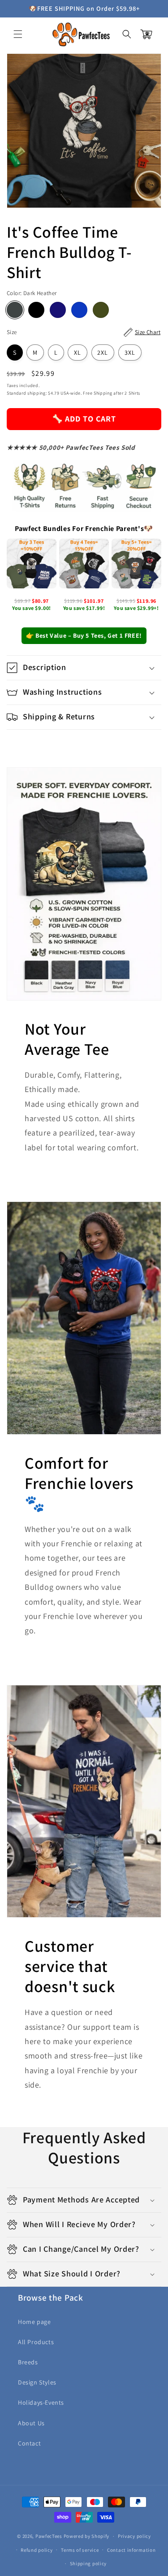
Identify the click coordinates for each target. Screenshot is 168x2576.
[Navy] (58, 310)
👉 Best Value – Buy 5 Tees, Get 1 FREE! (84, 635)
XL (78, 352)
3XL (130, 352)
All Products (36, 2342)
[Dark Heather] (15, 310)
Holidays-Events (41, 2402)
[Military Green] (101, 310)
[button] (18, 34)
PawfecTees (49, 2536)
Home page (34, 2322)
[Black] (36, 310)
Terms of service (80, 2550)
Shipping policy (88, 2563)
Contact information (131, 2550)
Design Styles (37, 2382)
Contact (29, 2443)
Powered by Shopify (87, 2536)
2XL (103, 352)
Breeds (28, 2362)
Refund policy (37, 2550)
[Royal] (79, 310)
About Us (31, 2423)
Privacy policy (134, 2536)
